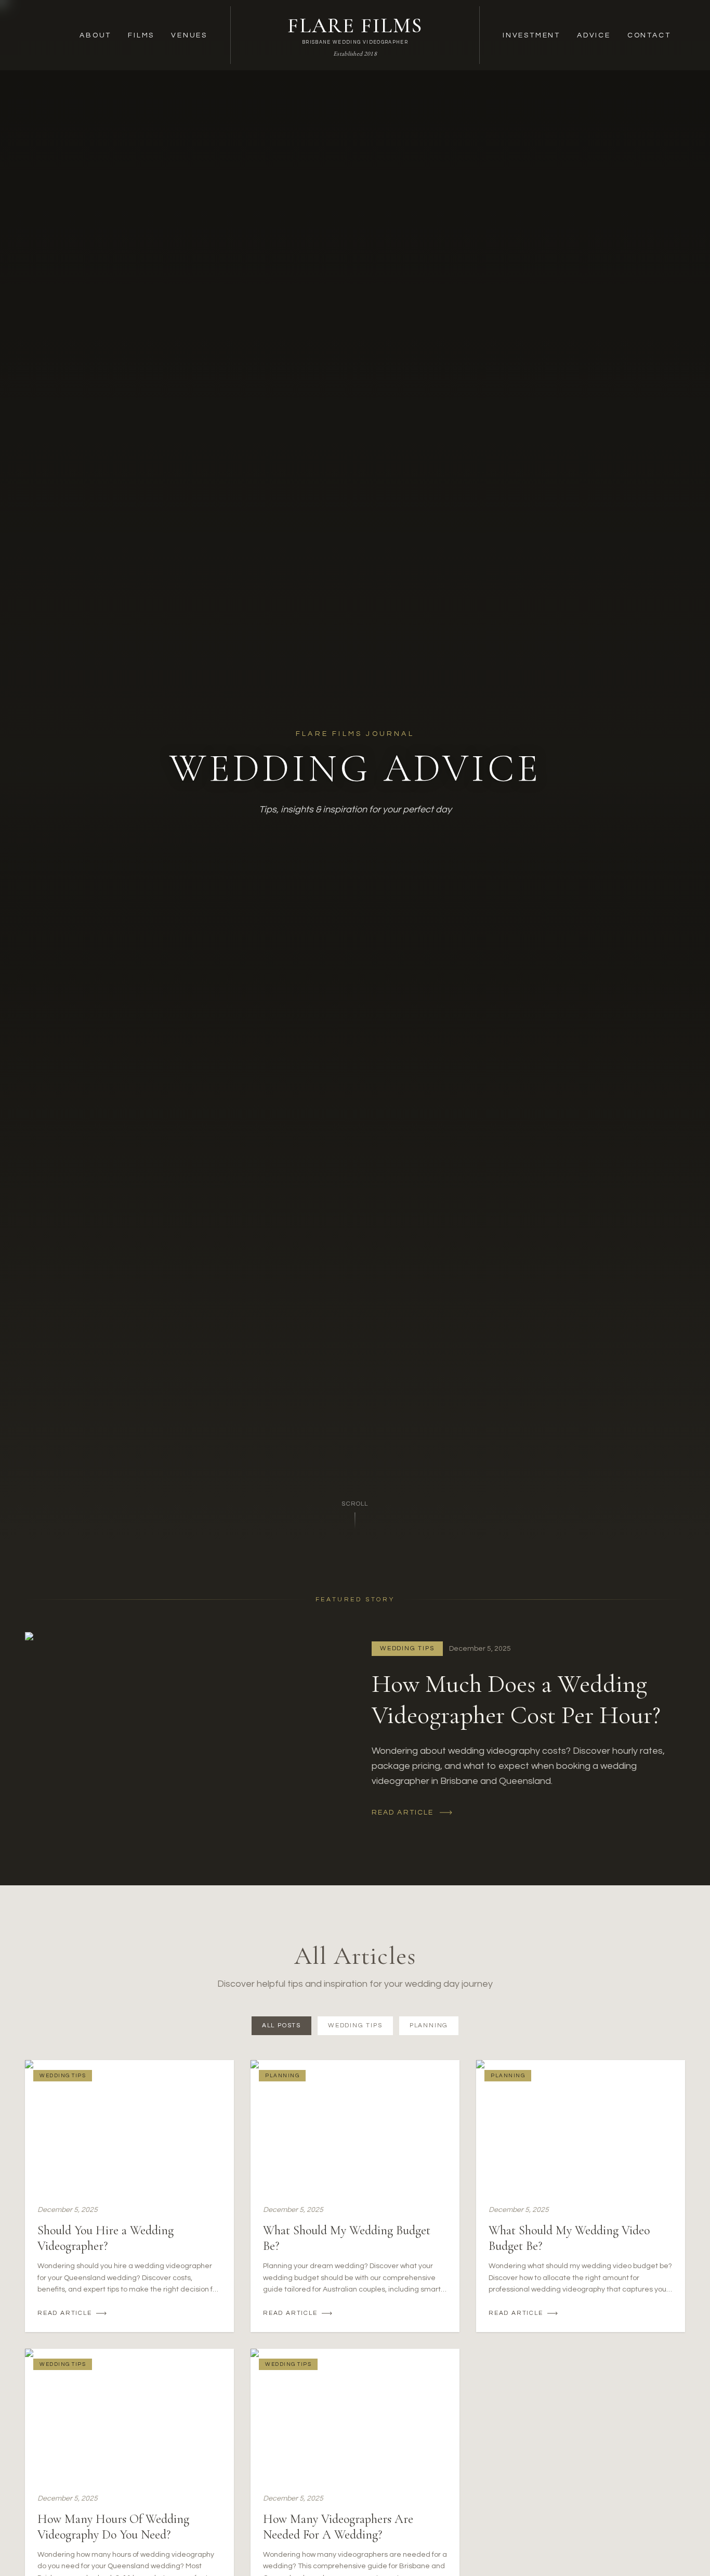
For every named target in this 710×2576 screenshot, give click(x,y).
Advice (594, 35)
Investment (531, 35)
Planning (429, 2025)
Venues (189, 35)
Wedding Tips (355, 2025)
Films (141, 35)
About (95, 35)
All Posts (281, 2025)
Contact (649, 35)
